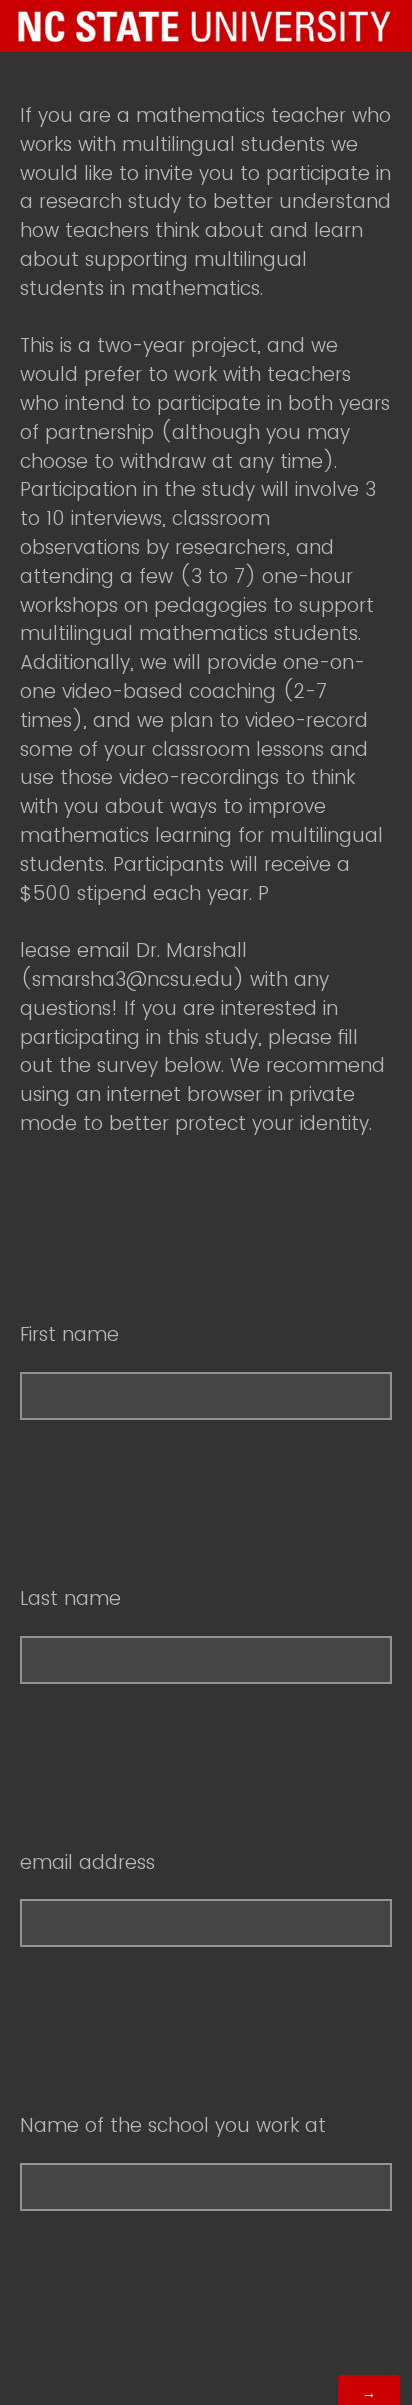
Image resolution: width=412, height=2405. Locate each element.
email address (87, 1862)
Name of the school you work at (173, 2125)
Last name (70, 1598)
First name (69, 1334)
